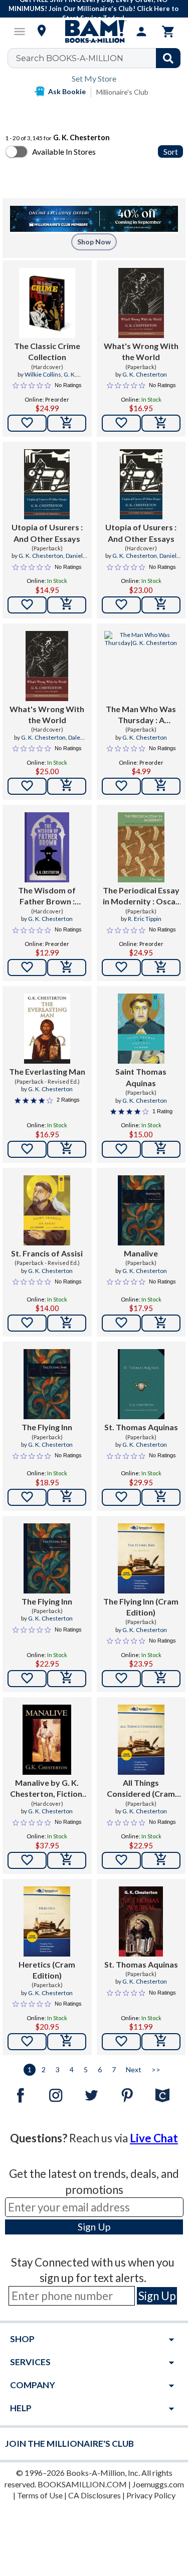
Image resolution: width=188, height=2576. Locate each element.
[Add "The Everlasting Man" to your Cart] (67, 1149)
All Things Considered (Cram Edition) (141, 1789)
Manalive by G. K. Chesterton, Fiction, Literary (47, 1789)
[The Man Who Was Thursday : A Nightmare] (141, 666)
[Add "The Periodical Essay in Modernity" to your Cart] (161, 968)
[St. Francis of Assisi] (47, 1210)
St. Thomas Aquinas (141, 1427)
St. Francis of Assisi (47, 1253)
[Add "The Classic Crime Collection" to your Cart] (67, 423)
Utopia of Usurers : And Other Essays (47, 533)
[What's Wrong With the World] (141, 303)
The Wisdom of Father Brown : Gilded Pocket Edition (47, 896)
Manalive (141, 1253)
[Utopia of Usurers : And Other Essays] (47, 484)
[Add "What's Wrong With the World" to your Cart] (161, 423)
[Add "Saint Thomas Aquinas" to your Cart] (161, 1149)
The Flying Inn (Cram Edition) (141, 1607)
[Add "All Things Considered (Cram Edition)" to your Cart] (161, 1860)
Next (134, 2069)
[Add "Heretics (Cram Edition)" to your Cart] (67, 2042)
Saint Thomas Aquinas (141, 1077)
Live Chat (154, 2138)
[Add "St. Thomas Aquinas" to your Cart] (161, 1497)
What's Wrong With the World (141, 351)
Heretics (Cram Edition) (47, 1970)
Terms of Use (40, 2495)
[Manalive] (141, 1210)
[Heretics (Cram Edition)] (47, 1921)
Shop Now (94, 242)
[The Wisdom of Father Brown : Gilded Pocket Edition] (47, 847)
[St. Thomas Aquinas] (141, 1384)
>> (156, 2069)
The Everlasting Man (47, 1071)
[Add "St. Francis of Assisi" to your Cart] (67, 1323)
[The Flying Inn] (47, 1384)
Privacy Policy (151, 2495)
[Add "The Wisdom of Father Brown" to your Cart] (67, 968)
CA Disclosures (95, 2495)
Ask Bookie (67, 91)
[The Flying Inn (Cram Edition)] (141, 1558)
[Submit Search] (168, 58)
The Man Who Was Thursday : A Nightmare (141, 715)
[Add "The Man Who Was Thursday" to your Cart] (161, 786)
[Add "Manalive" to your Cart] (161, 1323)
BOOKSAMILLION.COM (82, 2484)
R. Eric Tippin (145, 919)
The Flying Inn (47, 1427)
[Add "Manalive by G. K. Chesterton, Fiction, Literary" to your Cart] (67, 1860)
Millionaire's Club (122, 92)
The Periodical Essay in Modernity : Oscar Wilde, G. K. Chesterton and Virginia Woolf (141, 896)
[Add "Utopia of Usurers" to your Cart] (67, 605)
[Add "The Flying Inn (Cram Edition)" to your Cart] (161, 1679)
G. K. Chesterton (145, 374)
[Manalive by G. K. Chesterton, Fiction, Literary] (47, 1740)
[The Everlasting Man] (47, 1029)
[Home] (94, 32)
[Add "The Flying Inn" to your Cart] (67, 1497)
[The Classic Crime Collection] (47, 303)
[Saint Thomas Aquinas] (141, 1029)
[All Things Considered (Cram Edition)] (141, 1740)
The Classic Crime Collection (47, 351)
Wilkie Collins (43, 374)
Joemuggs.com (158, 2484)
